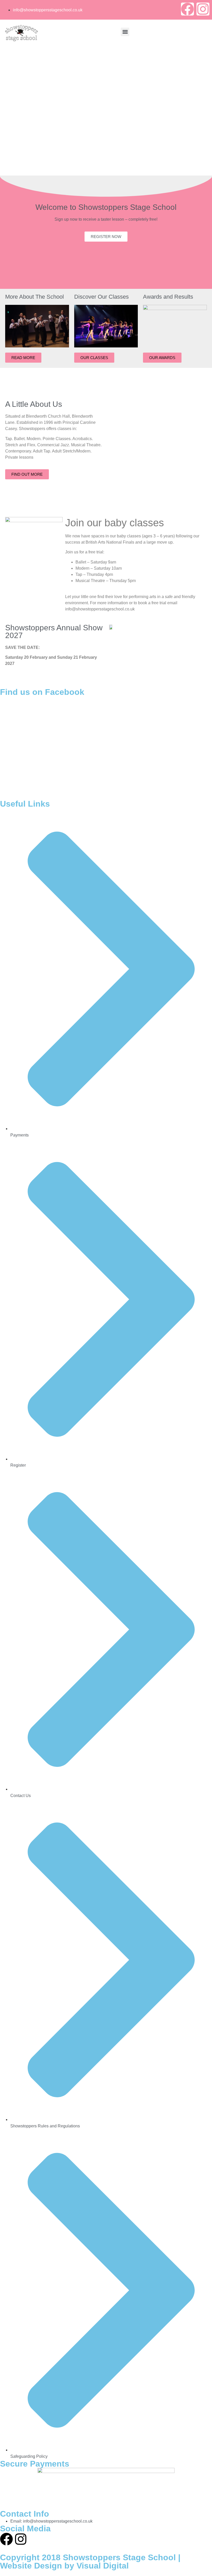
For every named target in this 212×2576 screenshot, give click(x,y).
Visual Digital (103, 2566)
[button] (125, 32)
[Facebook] (187, 9)
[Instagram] (203, 9)
